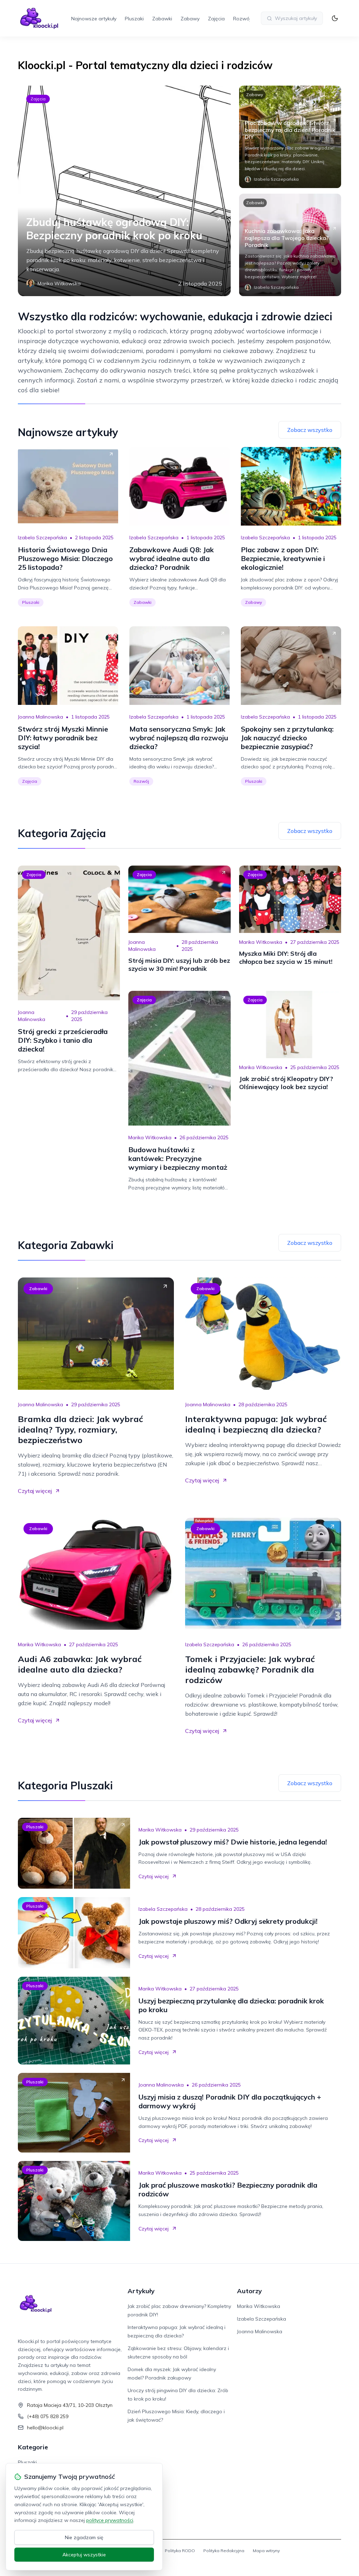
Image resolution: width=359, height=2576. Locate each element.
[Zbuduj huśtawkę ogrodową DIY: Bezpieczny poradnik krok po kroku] (124, 191)
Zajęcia (216, 19)
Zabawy (190, 19)
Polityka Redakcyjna (224, 2551)
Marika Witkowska (261, 942)
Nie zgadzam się (84, 2537)
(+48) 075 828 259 (48, 2416)
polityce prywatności (110, 2520)
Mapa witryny (266, 2551)
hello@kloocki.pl (45, 2428)
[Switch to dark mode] (335, 18)
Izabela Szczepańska (42, 538)
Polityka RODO (180, 2551)
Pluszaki (134, 19)
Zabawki (162, 19)
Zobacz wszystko (310, 430)
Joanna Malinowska (40, 717)
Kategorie (33, 2447)
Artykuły (141, 2291)
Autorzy (249, 2291)
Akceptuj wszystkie (84, 2555)
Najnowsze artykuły (94, 19)
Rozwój (242, 19)
